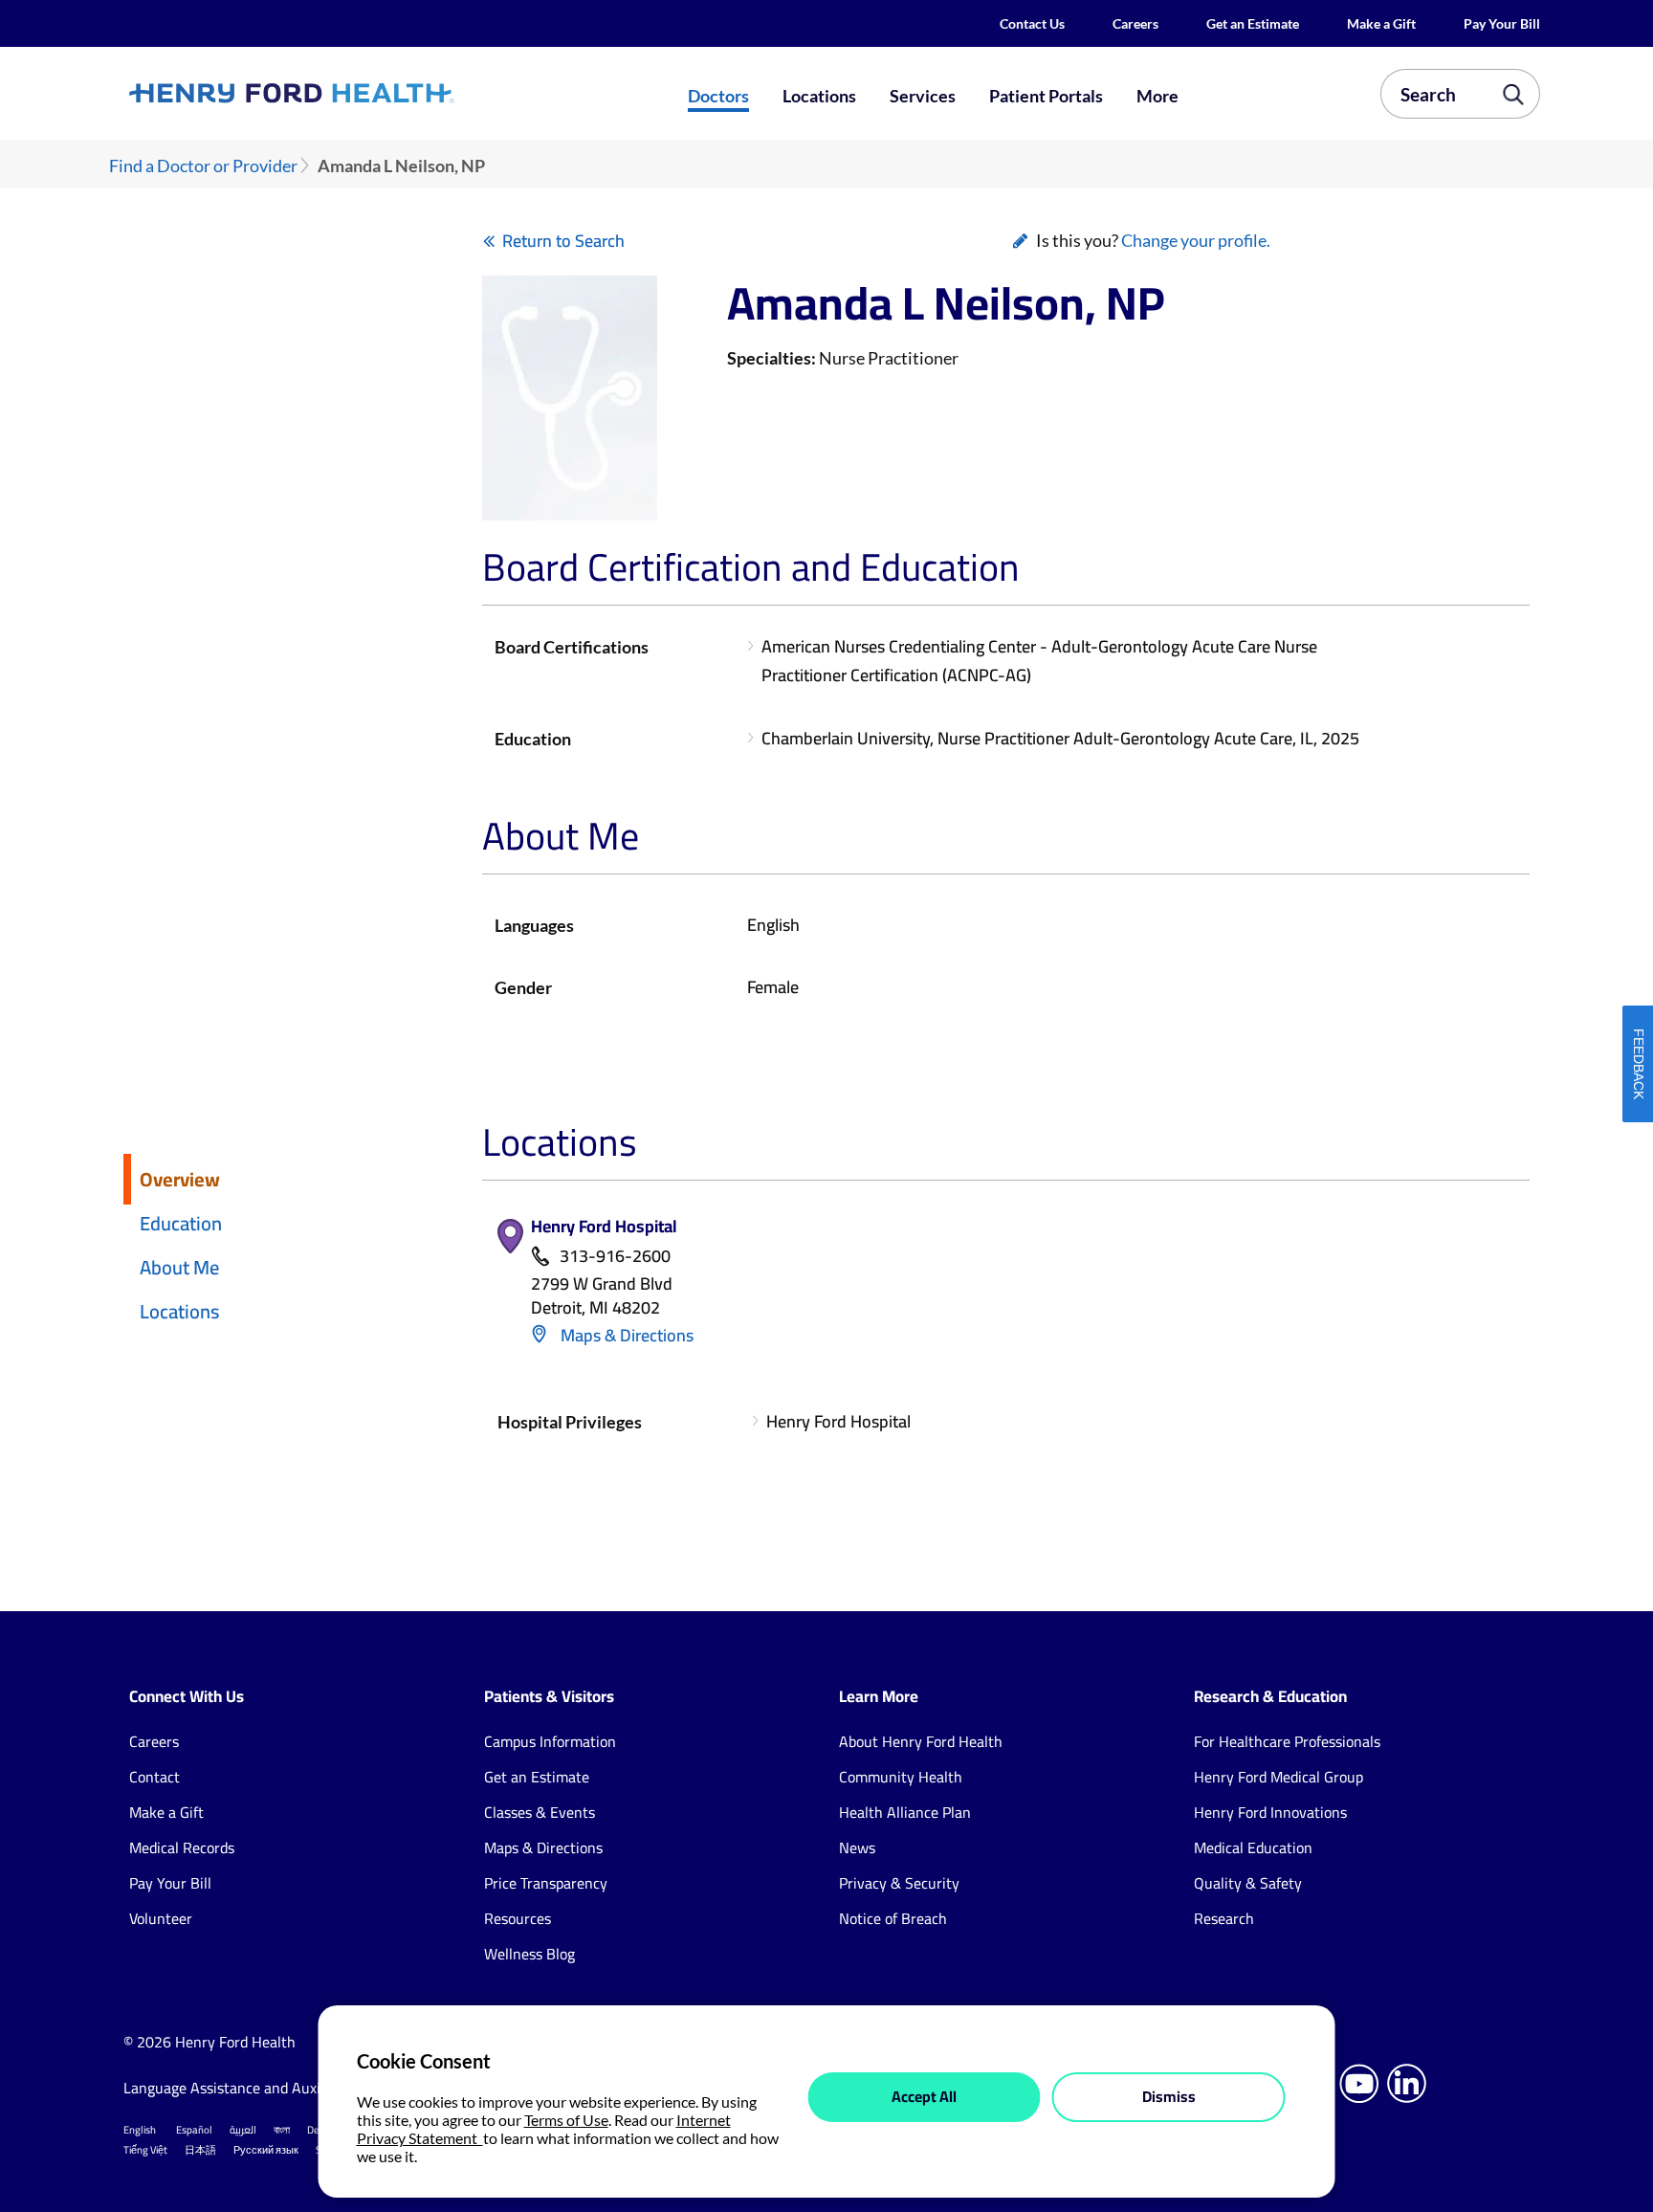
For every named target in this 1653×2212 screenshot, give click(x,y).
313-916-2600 (615, 1257)
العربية (243, 2130)
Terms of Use (566, 2120)
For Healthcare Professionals (1287, 1741)
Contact (154, 1777)
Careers (1135, 23)
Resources (518, 1918)
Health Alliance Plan (905, 1812)
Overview (180, 1179)
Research (1224, 1918)
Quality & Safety (1248, 1883)
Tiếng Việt (145, 2150)
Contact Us (1032, 23)
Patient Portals (1046, 96)
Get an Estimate (1253, 23)
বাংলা (282, 2130)
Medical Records (182, 1847)
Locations (819, 96)
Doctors (718, 96)
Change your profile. (1196, 240)
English (140, 2130)
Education (181, 1223)
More (1157, 96)
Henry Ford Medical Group (1278, 1777)
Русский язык (266, 2150)
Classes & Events (540, 1812)
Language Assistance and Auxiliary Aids (252, 2088)
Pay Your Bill (1502, 23)
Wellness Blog (529, 1954)
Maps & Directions (625, 1335)
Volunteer (161, 1918)
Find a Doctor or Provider (203, 166)
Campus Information (550, 1741)
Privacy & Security (899, 1883)
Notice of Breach (893, 1918)
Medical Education (1253, 1847)
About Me (179, 1267)
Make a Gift (1381, 23)
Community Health (901, 1777)
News (857, 1847)
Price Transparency (546, 1883)
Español (194, 2130)
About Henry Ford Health (921, 1741)
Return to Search (563, 241)
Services (923, 96)
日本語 (200, 2150)
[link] (362, 93)
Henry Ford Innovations (1270, 1812)
